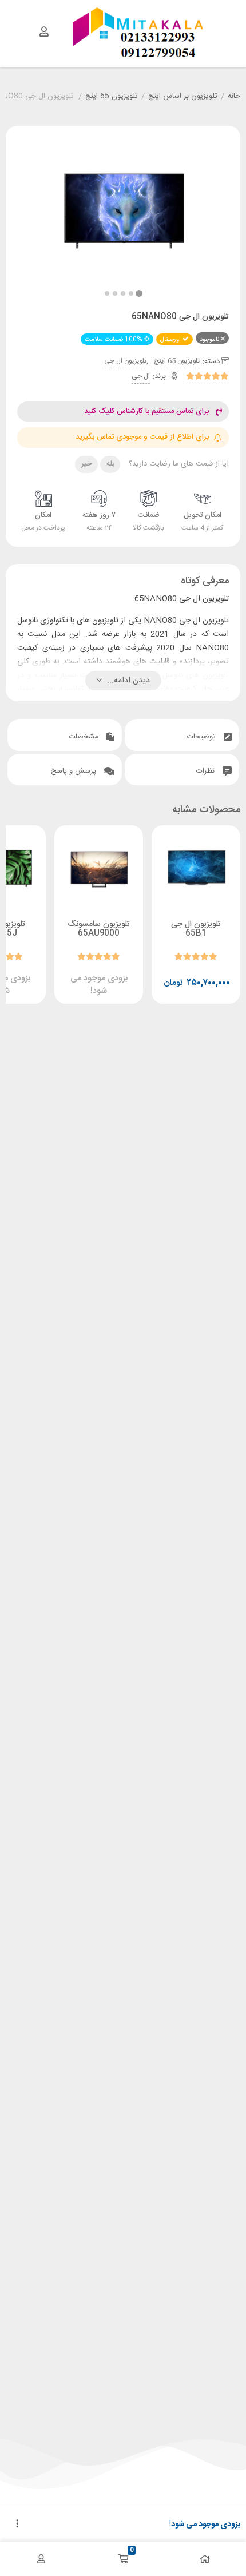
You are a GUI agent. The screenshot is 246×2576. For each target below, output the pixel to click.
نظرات (207, 771)
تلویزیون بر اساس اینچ (183, 97)
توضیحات (203, 737)
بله (110, 464)
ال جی (141, 376)
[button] (107, 293)
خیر (87, 464)
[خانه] (205, 2559)
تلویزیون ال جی (125, 361)
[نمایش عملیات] (17, 2525)
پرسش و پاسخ (75, 771)
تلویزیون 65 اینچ (112, 97)
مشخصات (85, 737)
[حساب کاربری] (44, 31)
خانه (234, 97)
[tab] (182, 735)
